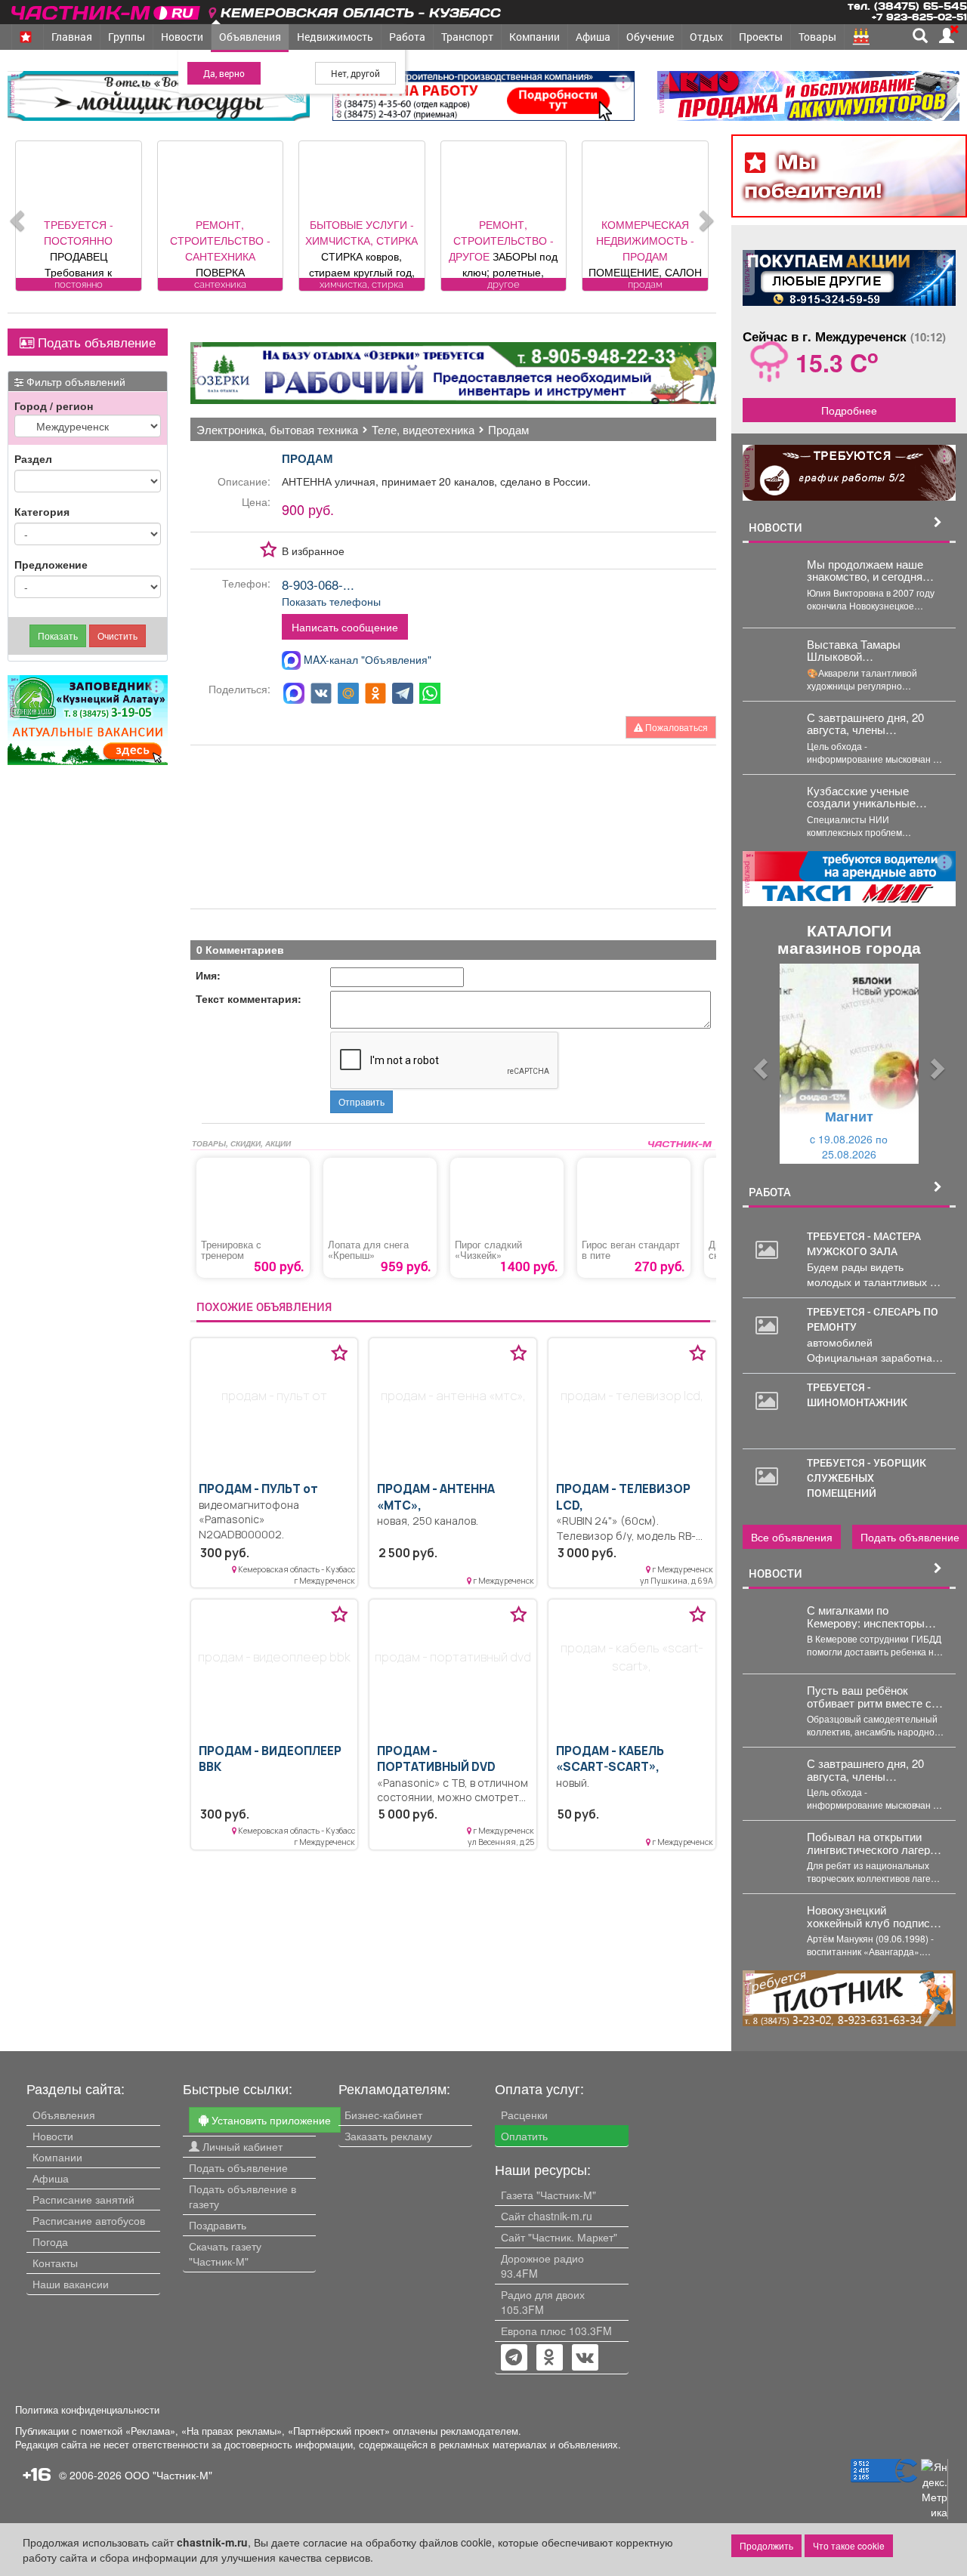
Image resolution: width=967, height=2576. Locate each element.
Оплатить (524, 2136)
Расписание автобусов (89, 2220)
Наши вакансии (71, 2284)
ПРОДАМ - (258, 1489)
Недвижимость (335, 37)
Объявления (250, 37)
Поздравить (218, 2225)
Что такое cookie (849, 2545)
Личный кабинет (241, 2146)
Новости (182, 37)
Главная (72, 37)
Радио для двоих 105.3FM (543, 2302)
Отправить (361, 1101)
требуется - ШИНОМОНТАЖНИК (857, 1394)
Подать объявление (95, 342)
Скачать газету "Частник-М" (225, 2254)
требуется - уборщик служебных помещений (867, 1478)
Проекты (761, 37)
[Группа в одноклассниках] (514, 2359)
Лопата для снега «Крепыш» (368, 1250)
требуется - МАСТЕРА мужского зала (864, 1243)
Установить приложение (270, 2120)
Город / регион (54, 406)
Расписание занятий (83, 2199)
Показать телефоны (331, 601)
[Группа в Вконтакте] (585, 2359)
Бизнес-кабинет (383, 2115)
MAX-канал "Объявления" (366, 659)
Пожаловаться (675, 727)
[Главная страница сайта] (107, 10)
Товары (817, 37)
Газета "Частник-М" (548, 2195)
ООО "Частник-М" (168, 2475)
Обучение (650, 37)
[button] (758, 1064)
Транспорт (467, 37)
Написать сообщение (345, 627)
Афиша (593, 37)
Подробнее (849, 410)
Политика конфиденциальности (87, 2410)
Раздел (33, 458)
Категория (42, 511)
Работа (407, 37)
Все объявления (792, 1537)
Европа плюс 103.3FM (556, 2331)
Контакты (55, 2263)
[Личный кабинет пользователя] (947, 35)
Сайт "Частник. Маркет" (559, 2237)
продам (307, 458)
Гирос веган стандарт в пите (631, 1250)
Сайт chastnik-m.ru (547, 2216)
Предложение (51, 564)
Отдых (706, 37)
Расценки (524, 2115)
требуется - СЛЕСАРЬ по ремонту (873, 1319)
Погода (50, 2241)
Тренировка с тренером (231, 1250)
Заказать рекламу (388, 2136)
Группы (127, 37)
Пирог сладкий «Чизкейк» (488, 1250)
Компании (534, 37)
